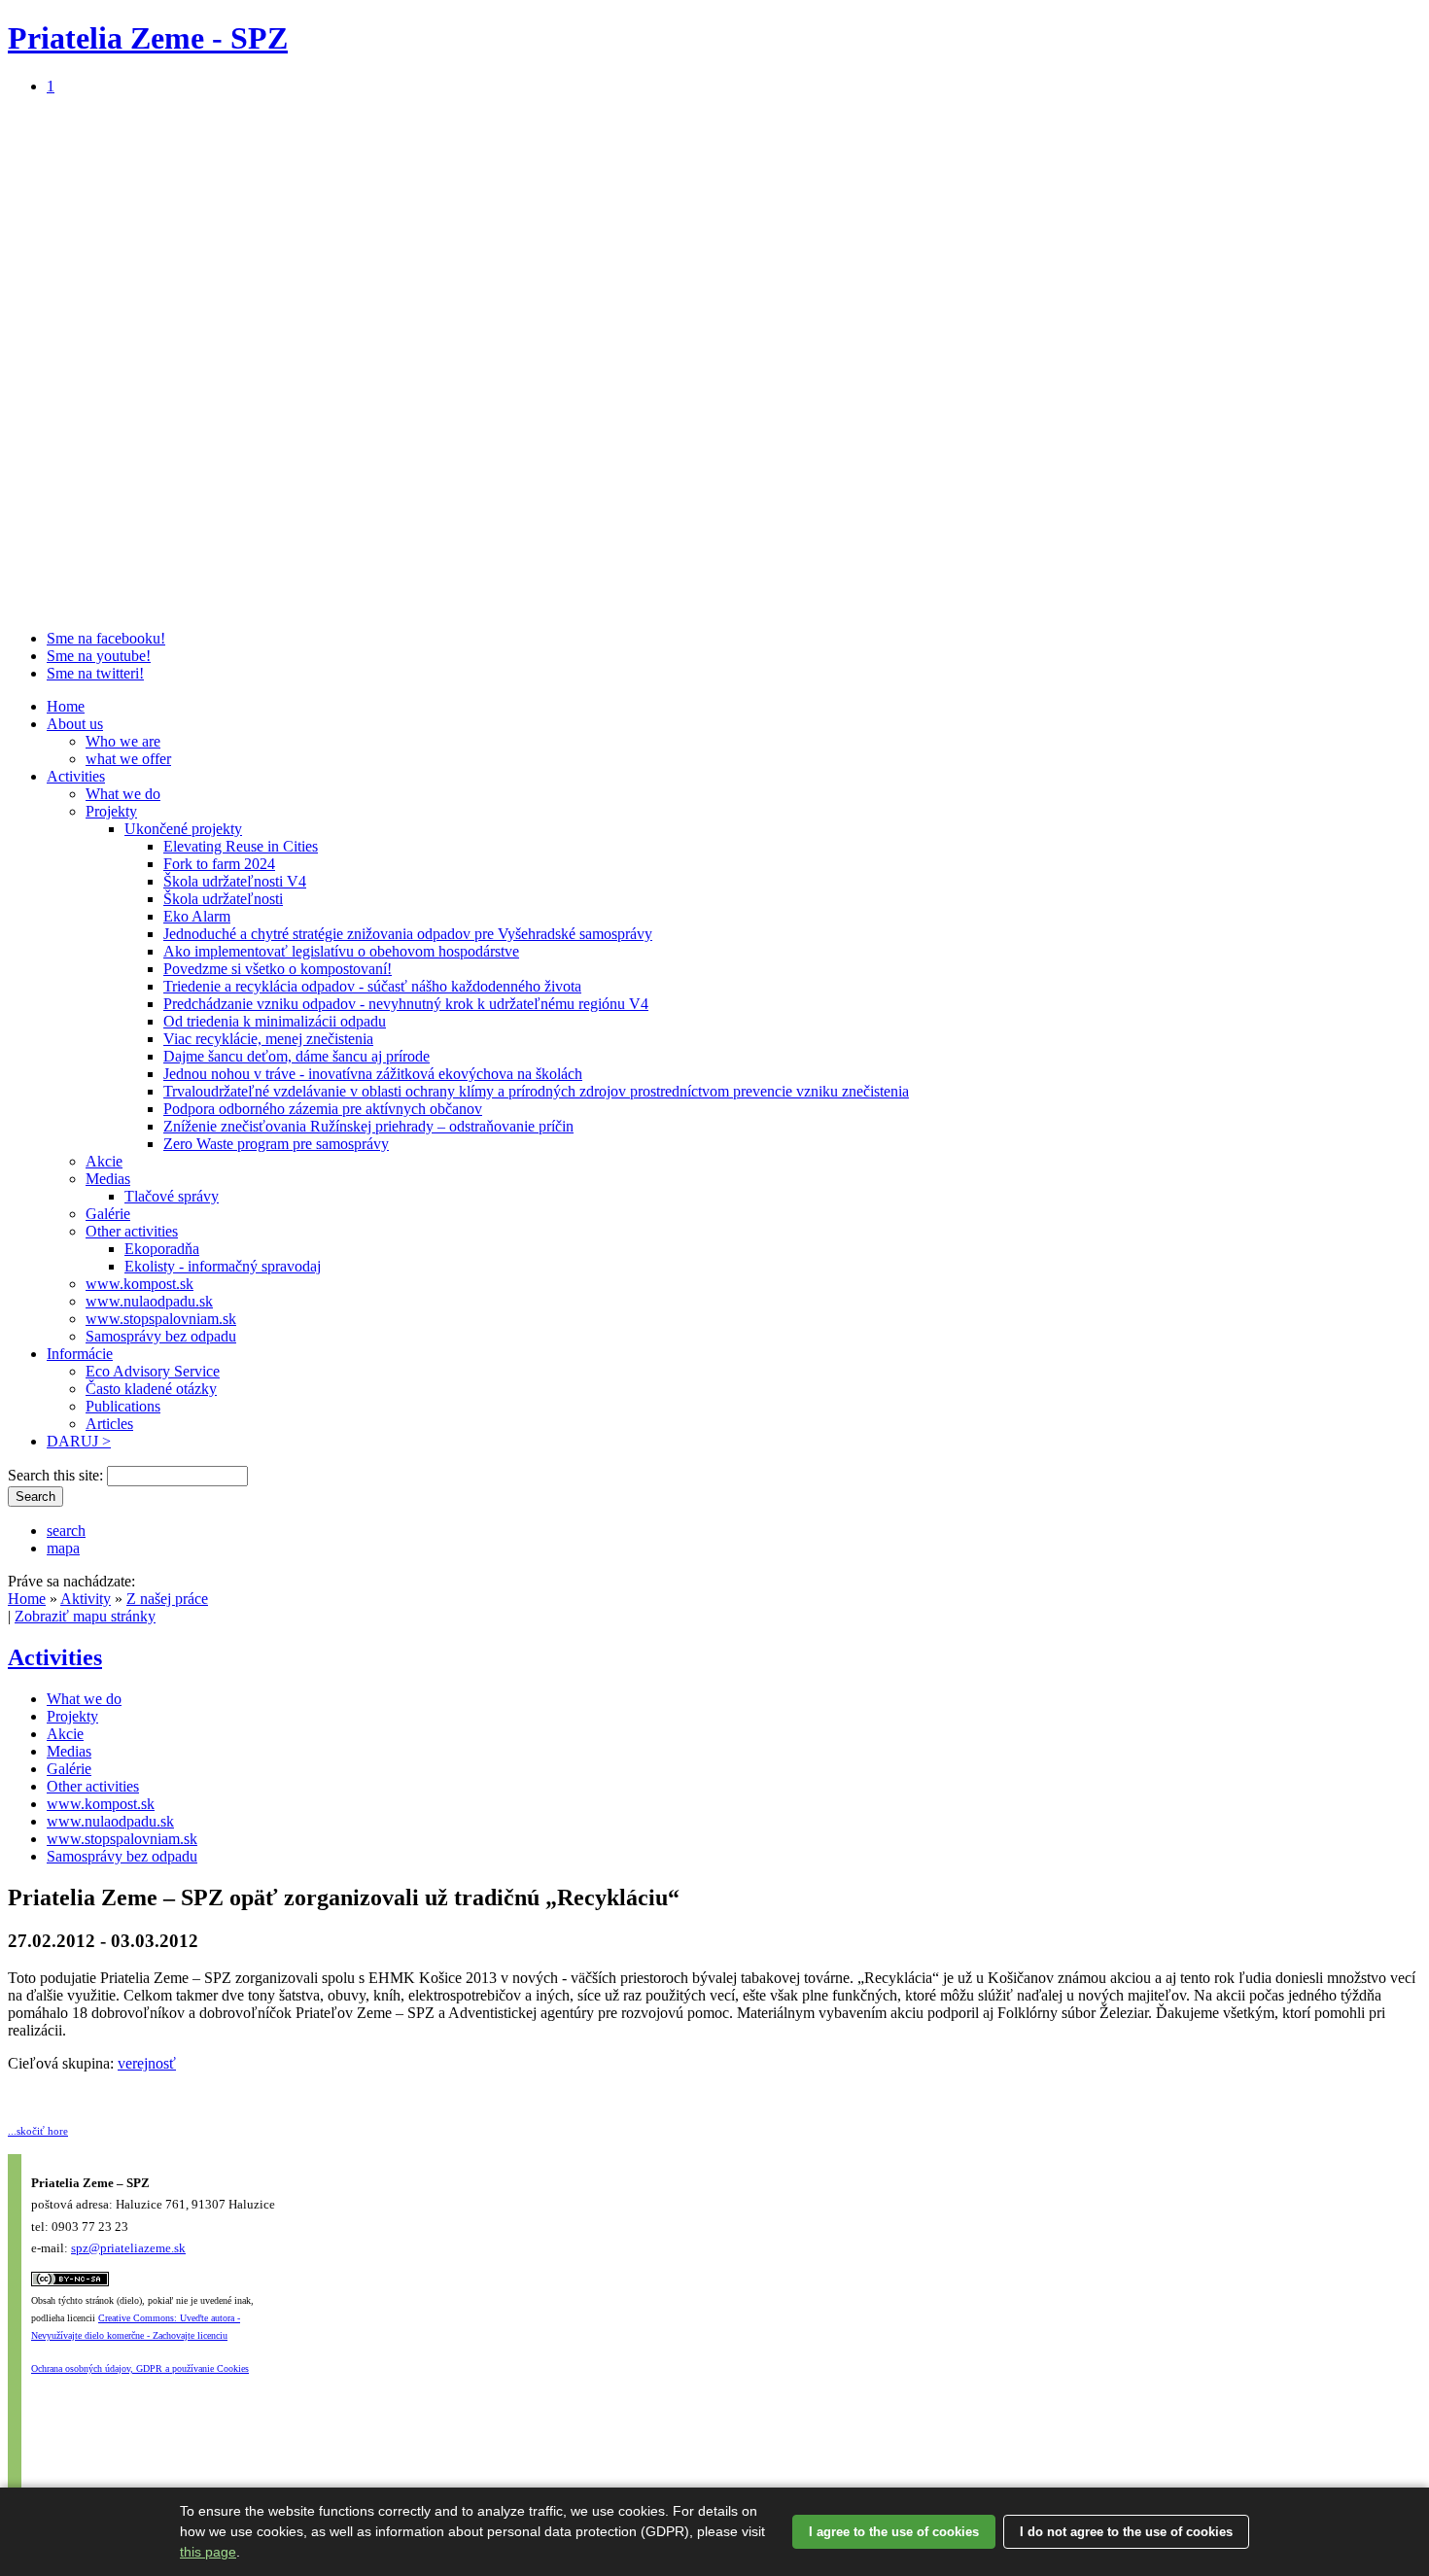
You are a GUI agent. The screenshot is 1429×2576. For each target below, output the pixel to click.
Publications (123, 1406)
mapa (63, 1548)
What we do (123, 794)
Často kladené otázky (151, 1389)
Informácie (80, 1354)
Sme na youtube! (99, 656)
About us (75, 724)
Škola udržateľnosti (223, 899)
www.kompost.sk (139, 1284)
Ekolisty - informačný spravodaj (223, 1266)
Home (66, 706)
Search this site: (57, 1475)
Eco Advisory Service (153, 1371)
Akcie (104, 1161)
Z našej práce (167, 1599)
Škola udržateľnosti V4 (235, 881)
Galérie (108, 1214)
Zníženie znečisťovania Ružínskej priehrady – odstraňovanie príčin (368, 1126)
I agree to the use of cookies (894, 2532)
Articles (109, 1424)
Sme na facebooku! (106, 638)
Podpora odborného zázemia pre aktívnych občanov (323, 1109)
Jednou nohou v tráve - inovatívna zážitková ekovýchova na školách (373, 1074)
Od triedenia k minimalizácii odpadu (275, 1021)
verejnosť (147, 2063)
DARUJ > (79, 1441)
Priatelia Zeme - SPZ (148, 38)
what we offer (128, 759)
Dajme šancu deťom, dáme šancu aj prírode (296, 1056)
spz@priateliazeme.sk (128, 2248)
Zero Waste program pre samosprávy (276, 1144)
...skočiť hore (38, 2131)
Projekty (111, 811)
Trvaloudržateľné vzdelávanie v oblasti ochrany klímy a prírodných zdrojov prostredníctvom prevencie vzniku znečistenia (536, 1091)
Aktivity (86, 1599)
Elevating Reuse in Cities (241, 846)
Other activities (132, 1231)
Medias (108, 1179)
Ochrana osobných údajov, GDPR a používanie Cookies (140, 2368)
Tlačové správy (172, 1196)
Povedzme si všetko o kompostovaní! (278, 969)
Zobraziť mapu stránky (85, 1616)
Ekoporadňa (162, 1249)
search (66, 1531)
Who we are (123, 741)
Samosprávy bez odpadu (161, 1336)
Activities (76, 776)
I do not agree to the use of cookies (1126, 2532)
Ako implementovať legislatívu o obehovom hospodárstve (341, 951)
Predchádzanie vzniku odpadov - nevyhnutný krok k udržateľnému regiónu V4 (406, 1004)
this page (208, 2552)
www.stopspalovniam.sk (161, 1319)
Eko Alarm (197, 916)
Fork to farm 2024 (219, 864)
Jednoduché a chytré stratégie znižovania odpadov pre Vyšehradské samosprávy (408, 934)
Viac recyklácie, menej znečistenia (268, 1039)
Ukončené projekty (183, 829)
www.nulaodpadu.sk (149, 1301)
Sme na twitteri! (95, 673)
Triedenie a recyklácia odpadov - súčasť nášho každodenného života (372, 986)
